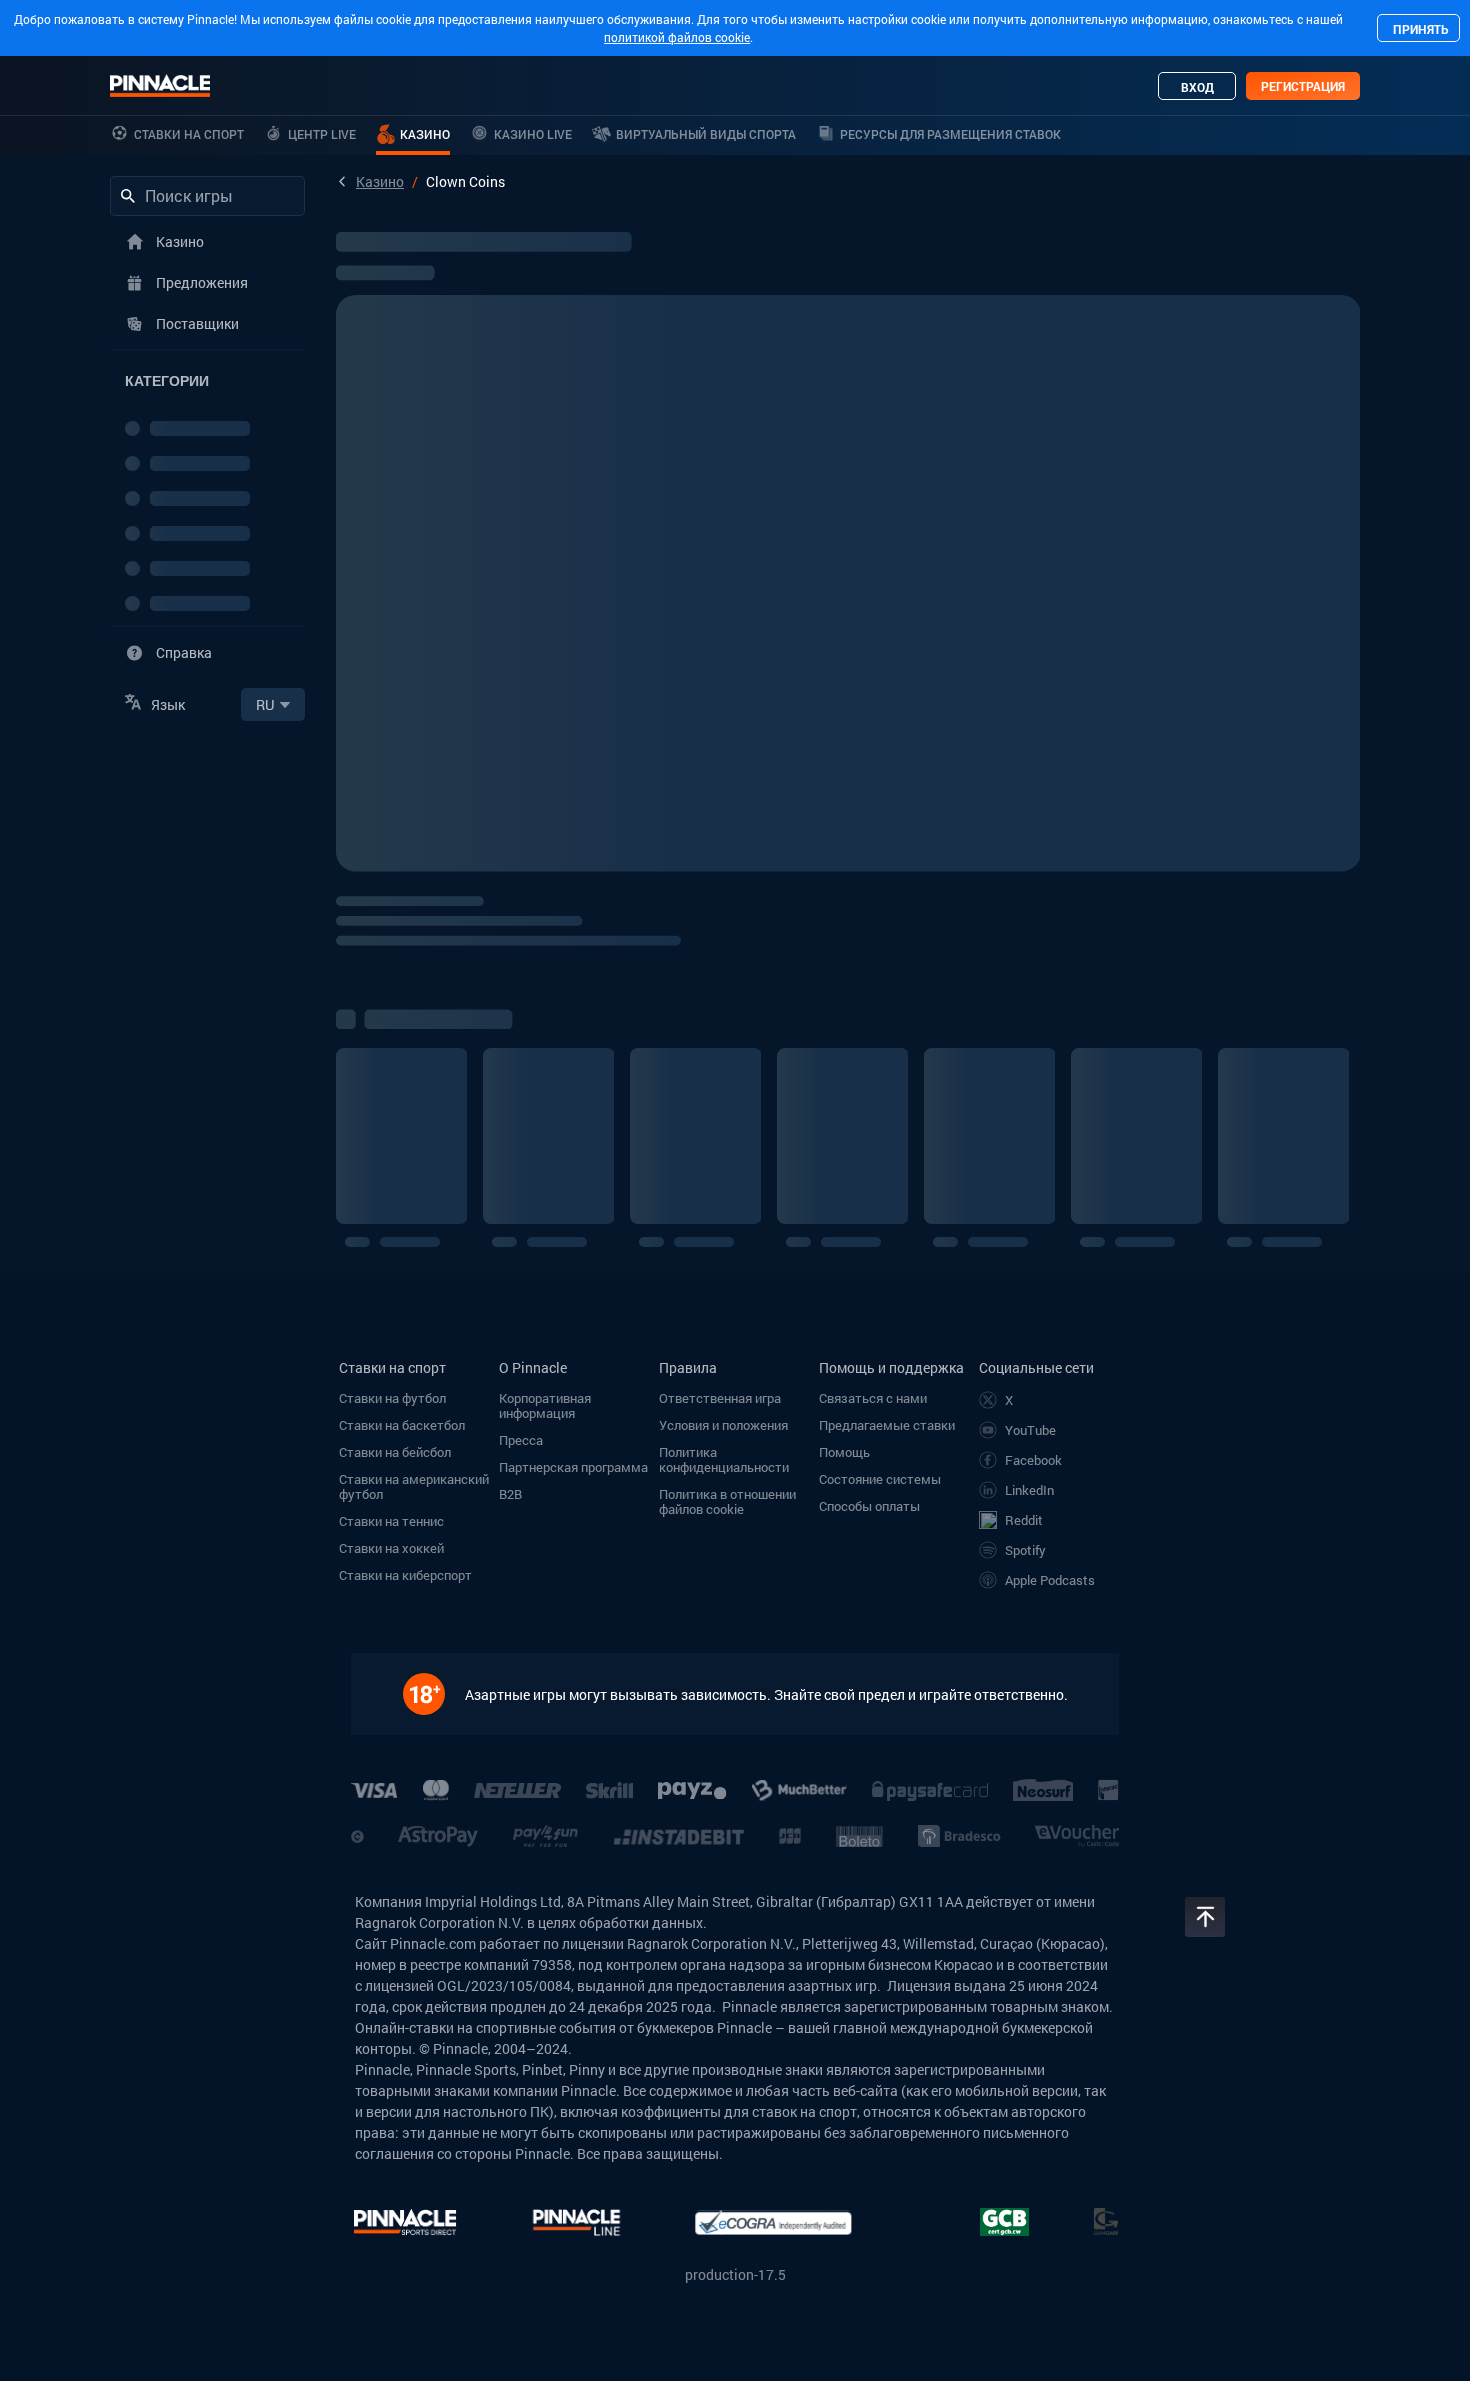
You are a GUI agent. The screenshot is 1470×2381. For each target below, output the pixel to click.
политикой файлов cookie (677, 37)
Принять (1421, 29)
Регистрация (1303, 86)
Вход (1197, 87)
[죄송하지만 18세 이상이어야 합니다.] (434, 1694)
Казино (380, 181)
